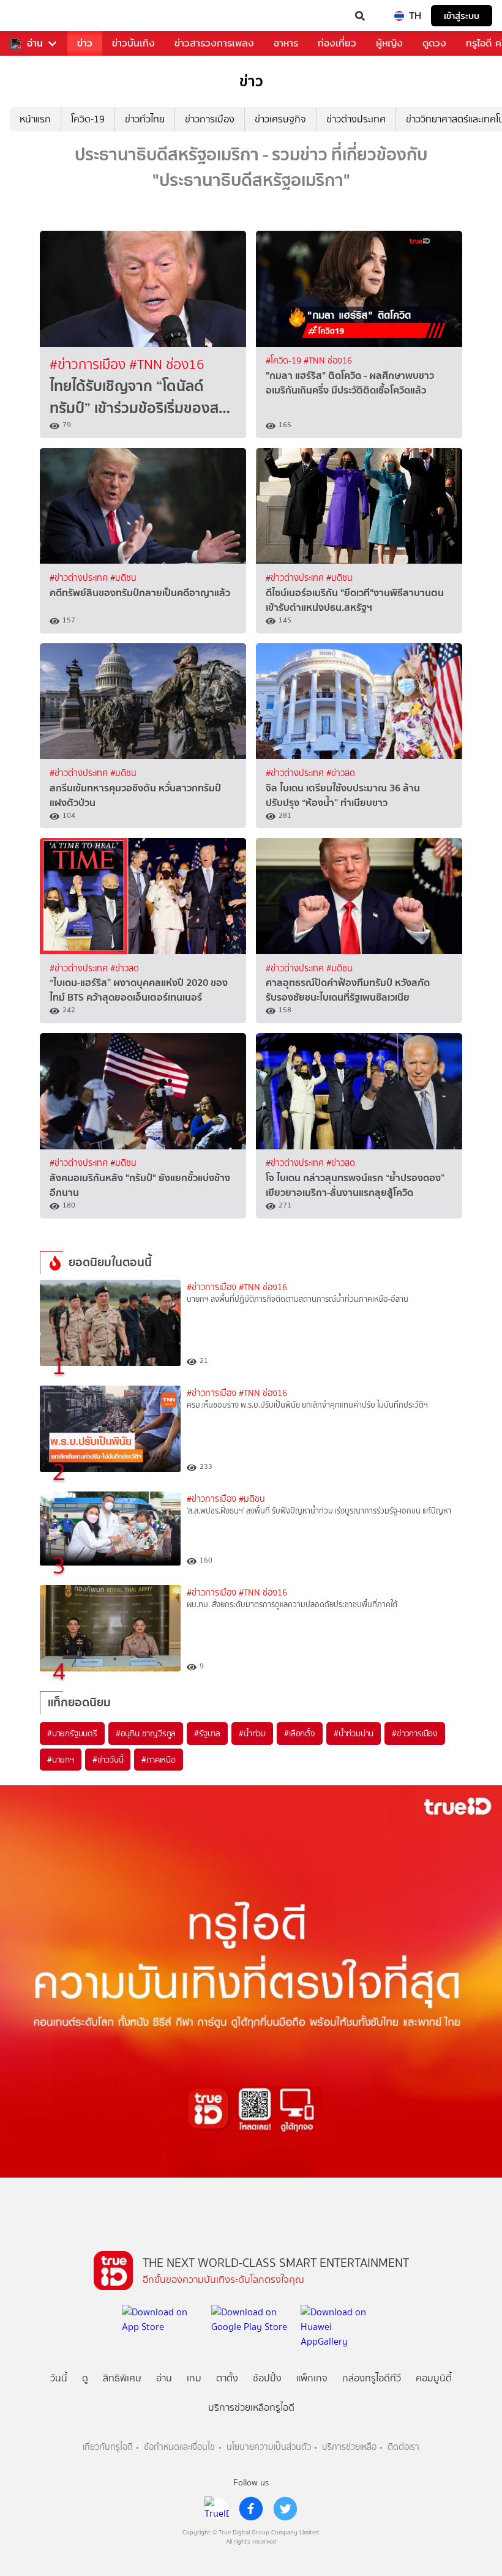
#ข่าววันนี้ (108, 1760)
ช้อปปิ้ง (267, 2378)
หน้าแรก (35, 119)
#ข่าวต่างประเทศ (80, 578)
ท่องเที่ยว (337, 43)
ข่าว (85, 43)
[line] (217, 2509)
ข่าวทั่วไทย (145, 119)
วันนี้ (59, 2378)
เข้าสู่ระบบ (462, 16)
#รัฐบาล (207, 1733)
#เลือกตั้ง (300, 1733)
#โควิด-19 (285, 361)
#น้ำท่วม (252, 1733)
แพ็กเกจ (312, 2378)
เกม (194, 2378)
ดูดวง (434, 43)
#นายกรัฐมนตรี (72, 1733)
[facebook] (251, 2509)
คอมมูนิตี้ (434, 2378)
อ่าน (35, 43)
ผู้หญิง (389, 43)
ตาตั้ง (227, 2378)
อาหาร (286, 43)
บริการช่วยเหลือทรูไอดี (251, 2407)
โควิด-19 (88, 119)
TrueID (34, 16)
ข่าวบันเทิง (133, 43)
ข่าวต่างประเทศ (356, 119)
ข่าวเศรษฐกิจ (280, 119)
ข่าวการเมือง (210, 119)
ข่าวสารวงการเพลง (214, 43)
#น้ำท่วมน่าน (354, 1733)
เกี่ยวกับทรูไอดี (108, 2447)
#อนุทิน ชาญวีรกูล (146, 1733)
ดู (85, 2378)
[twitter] (285, 2509)
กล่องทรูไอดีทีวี (372, 2378)
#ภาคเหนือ (158, 1760)
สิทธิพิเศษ (122, 2378)
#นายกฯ (61, 1760)
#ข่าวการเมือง (89, 364)
